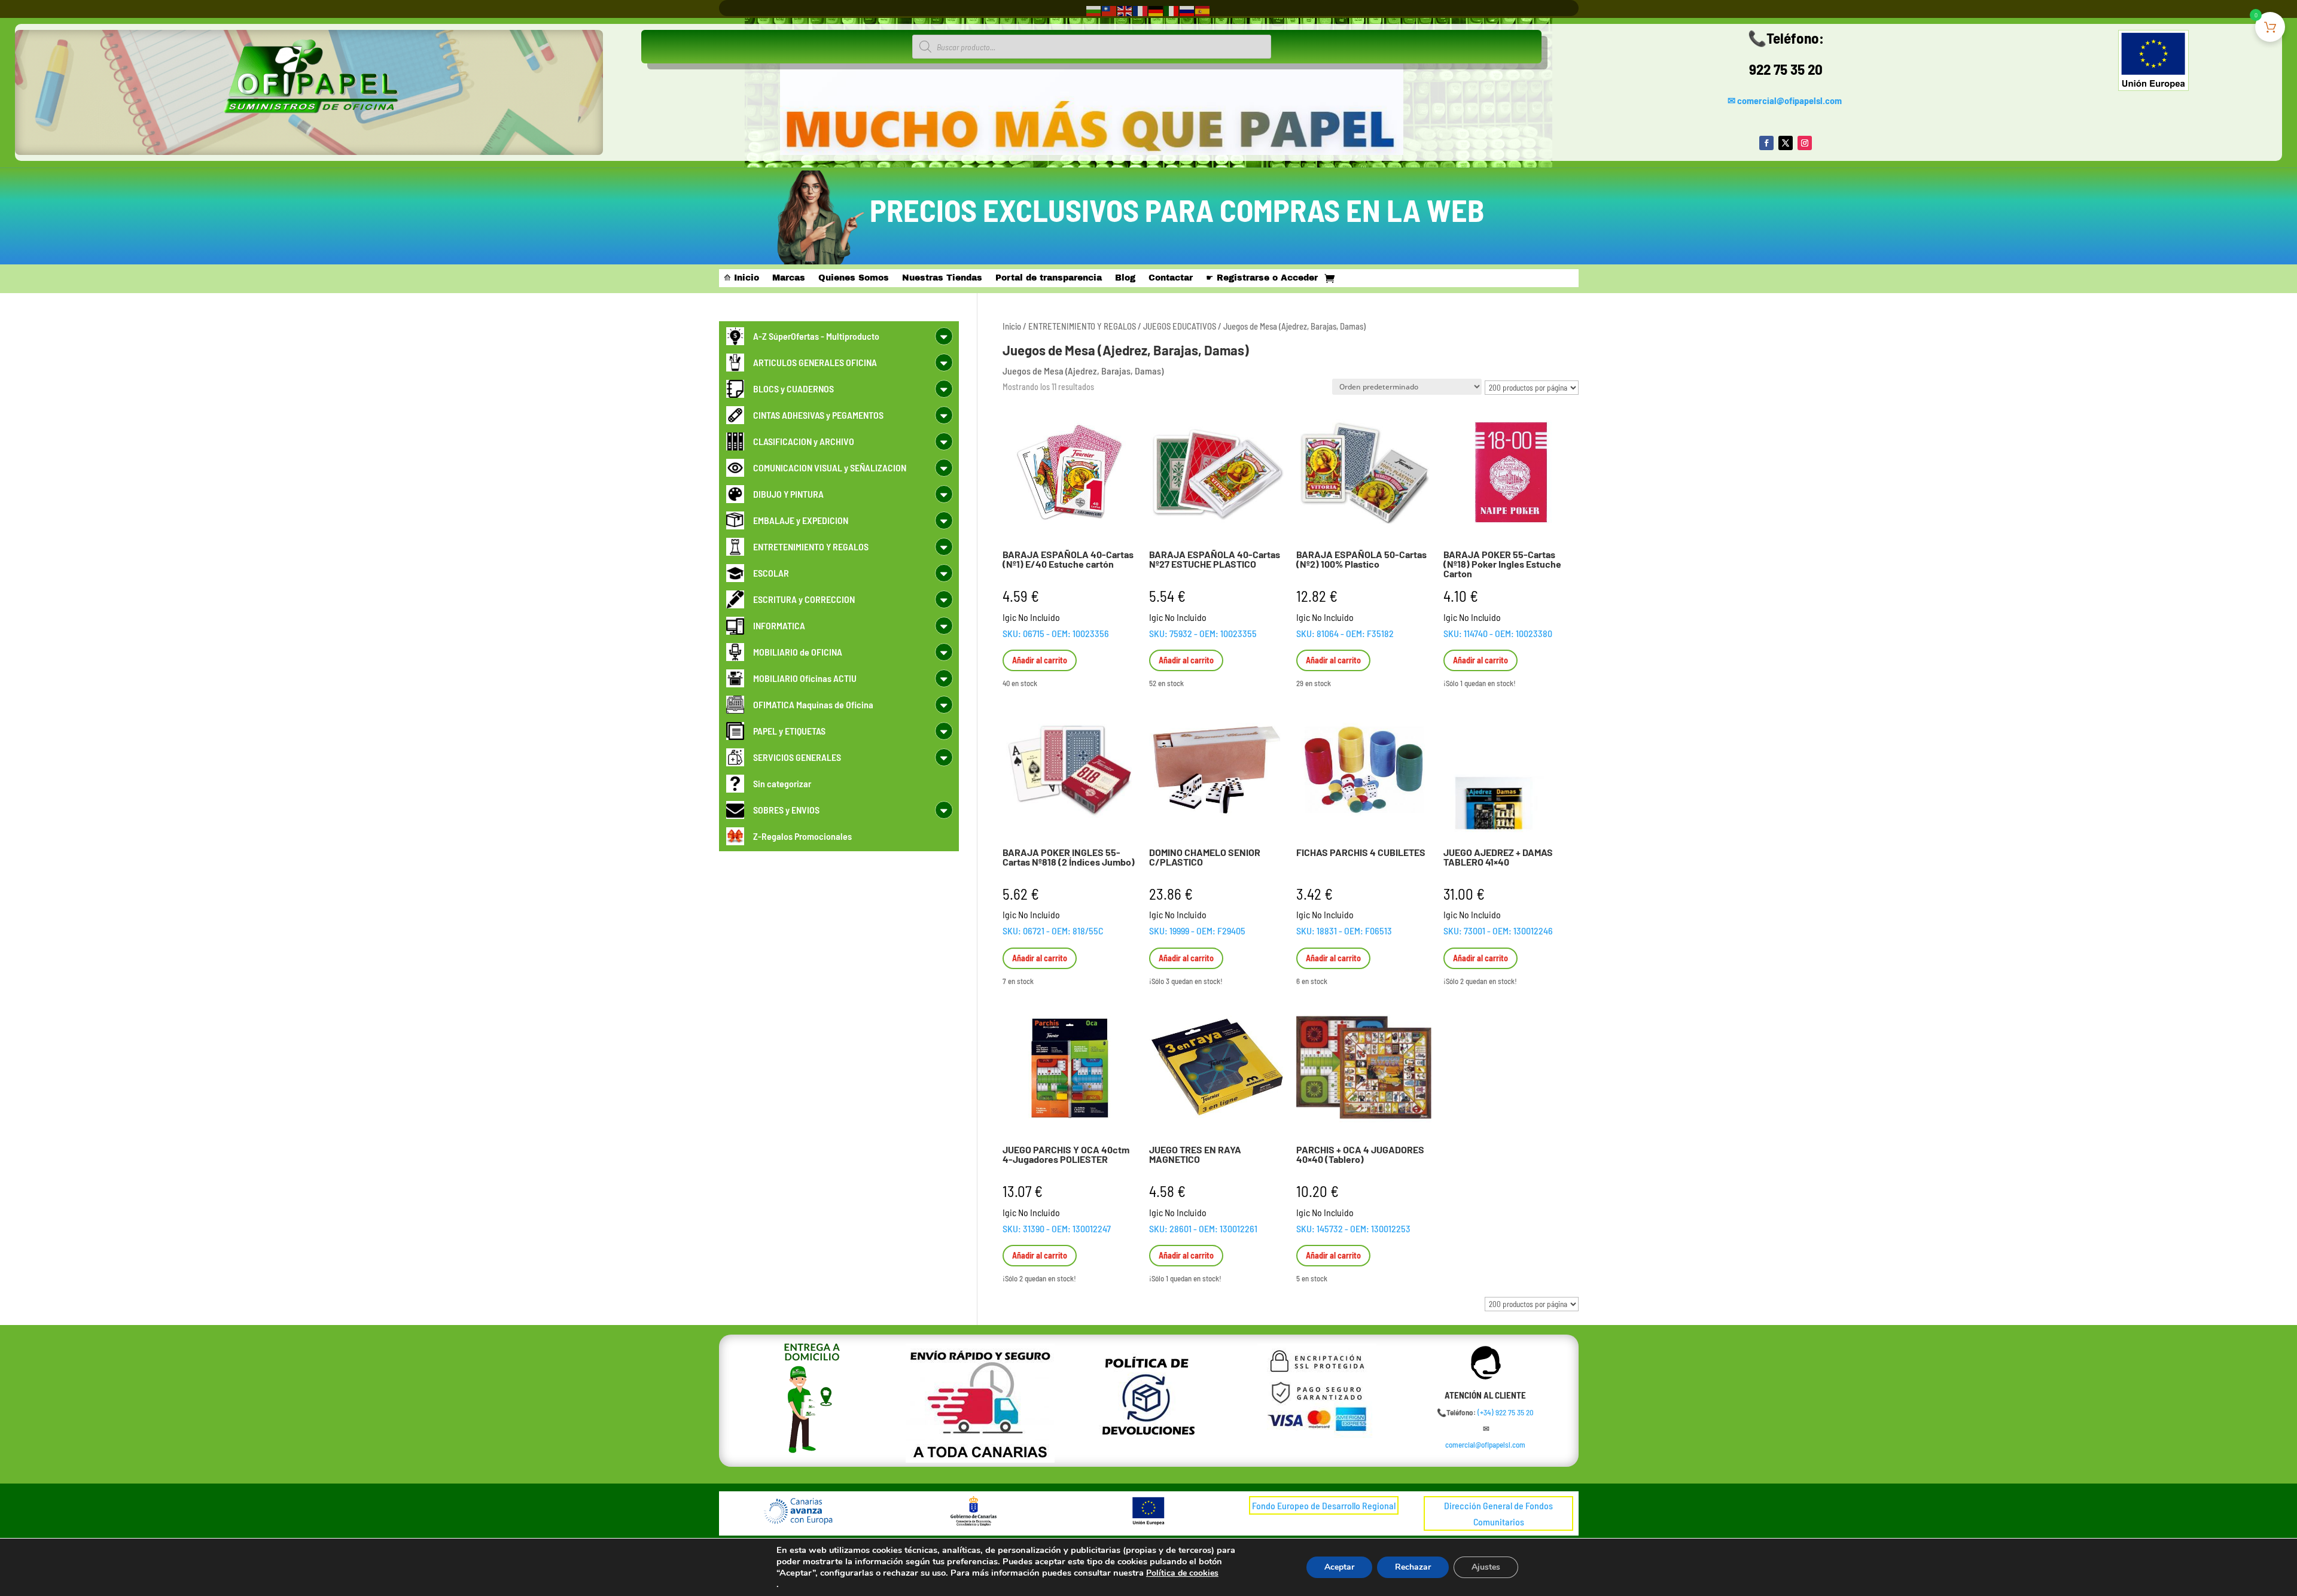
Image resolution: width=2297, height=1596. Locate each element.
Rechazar (1413, 1567)
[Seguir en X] (1786, 143)
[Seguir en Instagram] (1805, 143)
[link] (1506, 1412)
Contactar (1171, 278)
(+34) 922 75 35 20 (1506, 1412)
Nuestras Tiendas (942, 278)
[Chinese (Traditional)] (1110, 10)
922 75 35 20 (1786, 69)
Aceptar (1339, 1567)
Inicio (1012, 326)
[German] (1156, 10)
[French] (1141, 10)
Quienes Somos (854, 278)
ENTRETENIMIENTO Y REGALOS (1082, 326)
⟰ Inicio (741, 278)
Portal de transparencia (1049, 278)
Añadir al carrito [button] (1040, 660)
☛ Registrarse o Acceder (1262, 278)
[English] (1125, 10)
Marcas (789, 278)
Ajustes (1486, 1567)
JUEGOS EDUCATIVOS (1180, 326)
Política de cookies (1182, 1573)
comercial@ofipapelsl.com (1789, 100)
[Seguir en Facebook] (1766, 143)
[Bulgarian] (1094, 10)
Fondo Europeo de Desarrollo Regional (1324, 1505)
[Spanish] (1203, 10)
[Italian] (1172, 10)
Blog (1125, 278)
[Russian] (1187, 10)
